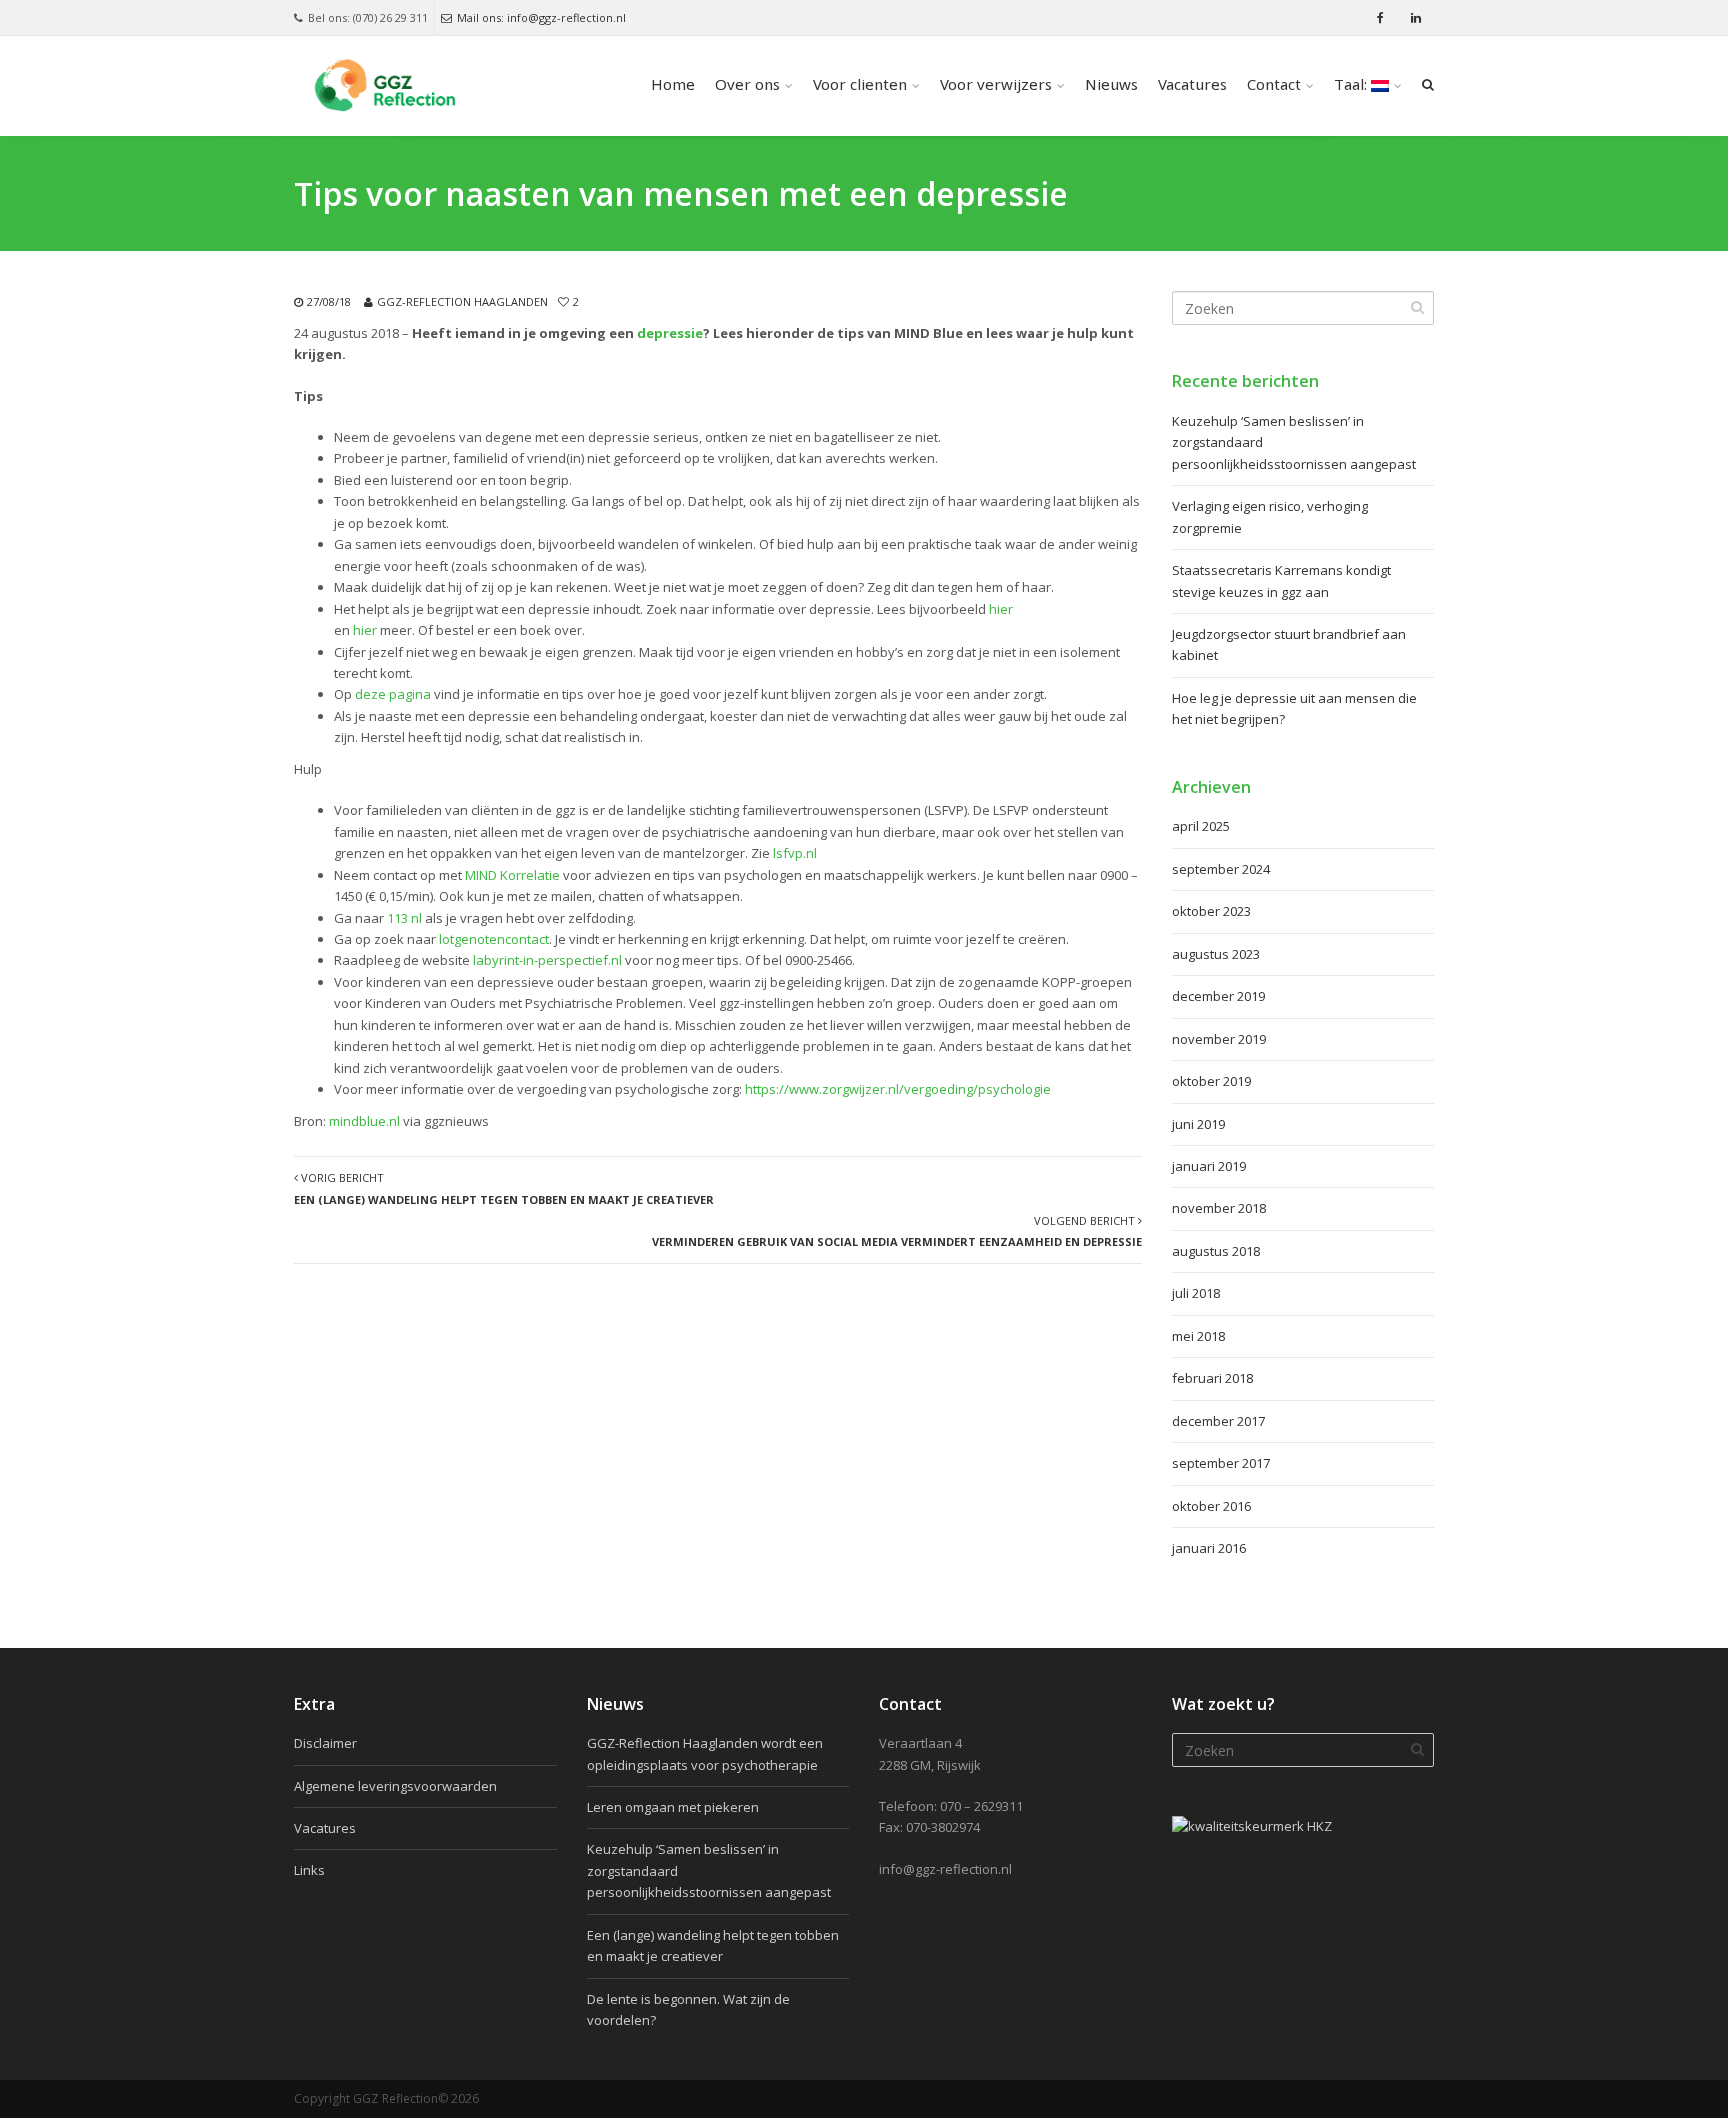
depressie (670, 333)
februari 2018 (1212, 1378)
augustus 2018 (1216, 1251)
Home (673, 86)
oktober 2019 (1211, 1081)
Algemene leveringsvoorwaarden (395, 1786)
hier (1001, 609)
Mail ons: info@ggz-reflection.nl (541, 17)
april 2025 (1201, 826)
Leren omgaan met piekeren (673, 1807)
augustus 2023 (1216, 954)
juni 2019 (1198, 1124)
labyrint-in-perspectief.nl (547, 960)
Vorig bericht (504, 1188)
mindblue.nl (364, 1121)
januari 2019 (1209, 1166)
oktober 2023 (1211, 911)
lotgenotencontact (494, 939)
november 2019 (1219, 1039)
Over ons (747, 86)
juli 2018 (1196, 1293)
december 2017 (1218, 1421)
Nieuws (1111, 86)
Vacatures (1192, 86)
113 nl (404, 918)
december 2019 (1218, 996)
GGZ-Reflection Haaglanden (462, 301)
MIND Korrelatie (512, 875)
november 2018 (1219, 1208)
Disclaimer (325, 1743)
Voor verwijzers (996, 86)
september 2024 (1221, 869)
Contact (1274, 86)
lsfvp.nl (795, 853)
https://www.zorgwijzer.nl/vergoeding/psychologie (899, 1089)
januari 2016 (1209, 1548)
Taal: (1352, 86)
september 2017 (1221, 1463)
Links (309, 1870)
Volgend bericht (897, 1231)
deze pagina (393, 694)
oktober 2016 (1211, 1506)
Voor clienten (860, 86)
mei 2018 (1198, 1336)
